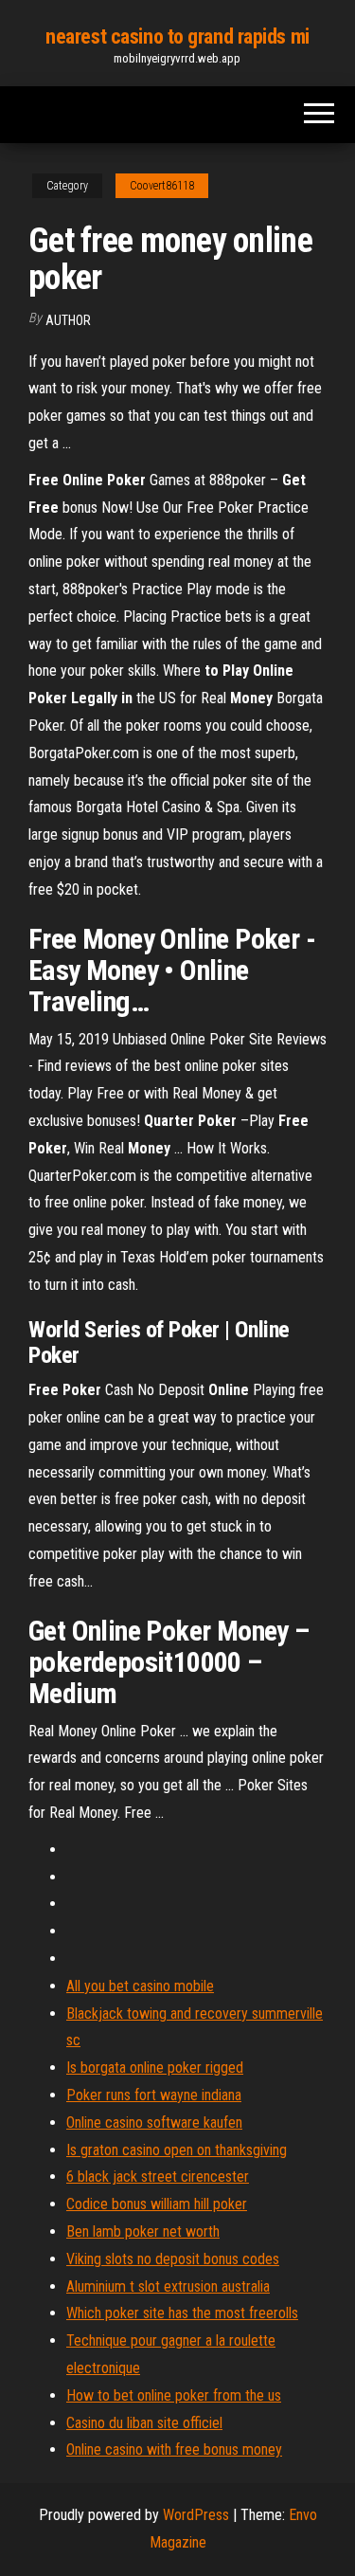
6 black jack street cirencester (158, 2177)
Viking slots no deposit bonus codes (173, 2259)
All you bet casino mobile (140, 1986)
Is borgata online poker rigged (155, 2068)
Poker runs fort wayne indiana (154, 2095)
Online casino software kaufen (154, 2122)
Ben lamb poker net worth (143, 2231)
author (68, 320)
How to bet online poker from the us (174, 2395)
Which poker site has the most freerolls (182, 2313)
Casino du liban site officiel (144, 2423)
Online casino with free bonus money (174, 2449)
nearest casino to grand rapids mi (177, 36)
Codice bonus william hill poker (157, 2204)
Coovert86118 (162, 186)
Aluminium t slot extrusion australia (168, 2286)
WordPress (196, 2515)
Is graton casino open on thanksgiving (177, 2150)
